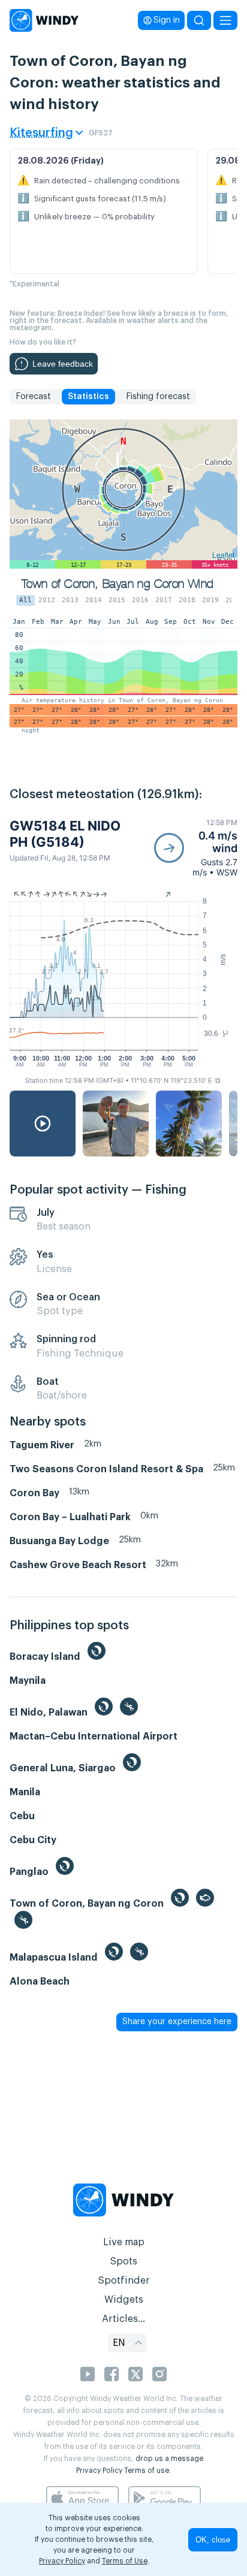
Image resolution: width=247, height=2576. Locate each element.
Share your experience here (177, 2022)
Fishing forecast (158, 397)
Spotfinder (124, 2281)
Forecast (33, 397)
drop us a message (169, 2459)
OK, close (213, 2540)
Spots (123, 2261)
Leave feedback (63, 364)
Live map (124, 2242)
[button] (196, 848)
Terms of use (147, 2471)
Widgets (124, 2300)
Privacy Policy (99, 2471)
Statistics (88, 397)
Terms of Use (125, 2561)
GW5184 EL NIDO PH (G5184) (65, 833)
